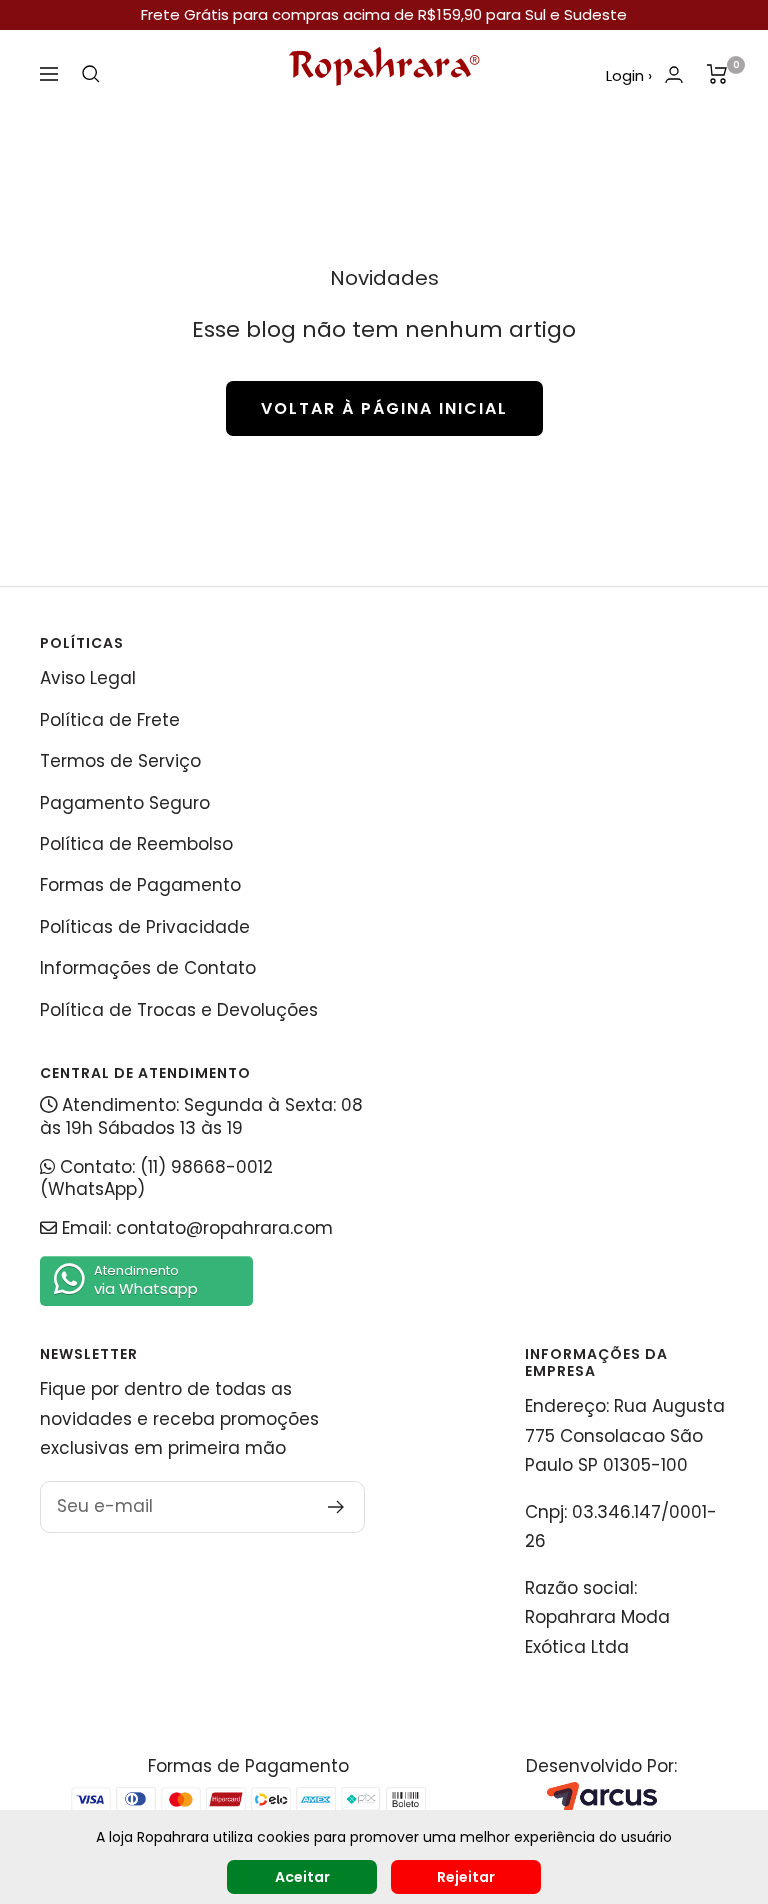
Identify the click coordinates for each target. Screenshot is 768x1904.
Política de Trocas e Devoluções (179, 1010)
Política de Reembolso (136, 844)
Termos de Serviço (120, 761)
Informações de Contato (148, 968)
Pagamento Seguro (125, 803)
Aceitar (302, 1877)
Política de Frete (110, 720)
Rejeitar (466, 1877)
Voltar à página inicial (384, 408)
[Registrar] (336, 1507)
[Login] (674, 74)
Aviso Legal (88, 678)
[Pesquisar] (91, 74)
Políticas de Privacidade (145, 927)
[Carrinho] (717, 74)
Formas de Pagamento (140, 885)
